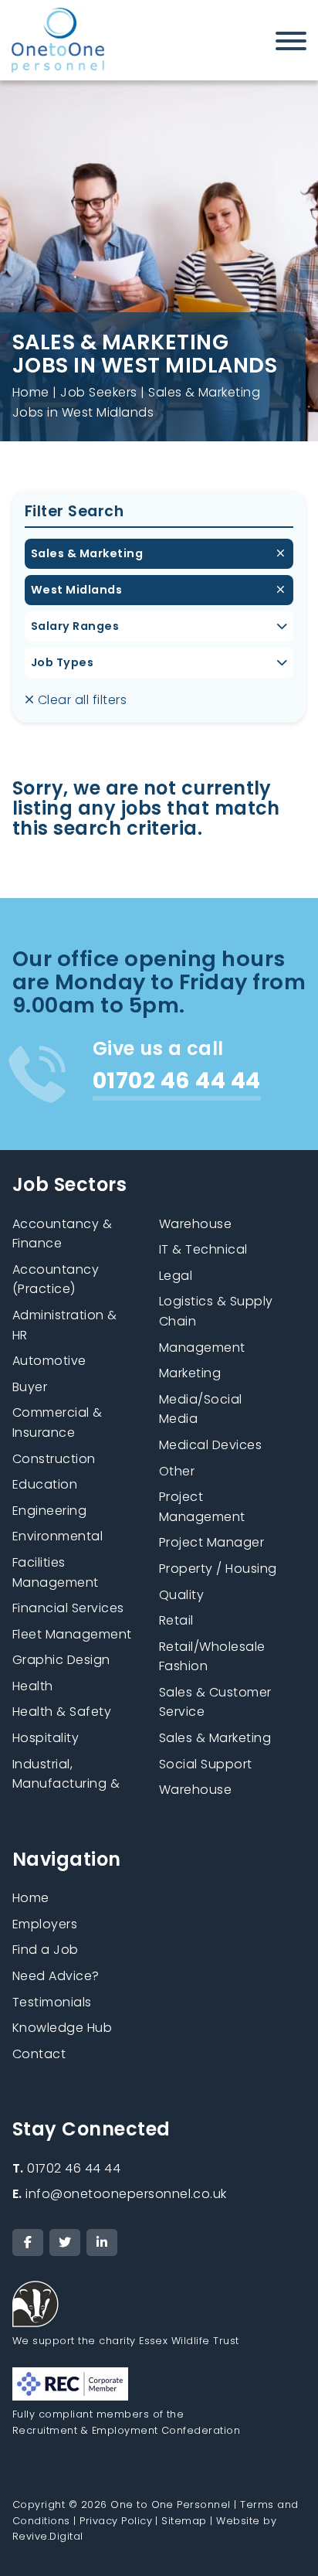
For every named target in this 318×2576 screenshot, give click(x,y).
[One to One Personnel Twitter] (65, 2243)
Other (177, 1471)
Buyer (30, 1387)
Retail (176, 1620)
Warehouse (195, 1790)
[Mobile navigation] (291, 44)
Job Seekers (98, 392)
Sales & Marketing (87, 553)
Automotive (49, 1361)
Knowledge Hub (62, 2028)
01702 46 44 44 (66, 2168)
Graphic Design (61, 1660)
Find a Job (46, 1950)
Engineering (49, 1511)
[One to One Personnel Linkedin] (102, 2243)
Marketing (190, 1373)
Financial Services (68, 1608)
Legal (176, 1276)
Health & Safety (62, 1712)
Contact (39, 2054)
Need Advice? (56, 1976)
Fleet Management (72, 1634)
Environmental (58, 1536)
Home (31, 392)
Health (33, 1686)
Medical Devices (210, 1445)
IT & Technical (203, 1249)
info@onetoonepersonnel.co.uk (120, 2194)
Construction (54, 1459)
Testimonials (52, 2002)
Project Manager (211, 1542)
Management (202, 1348)
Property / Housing (218, 1569)
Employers (45, 1924)
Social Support (206, 1764)
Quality (181, 1595)
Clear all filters (80, 700)
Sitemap (184, 2521)
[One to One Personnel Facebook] (28, 2243)
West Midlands (76, 590)
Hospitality (46, 1738)
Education (45, 1484)
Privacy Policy (116, 2521)
